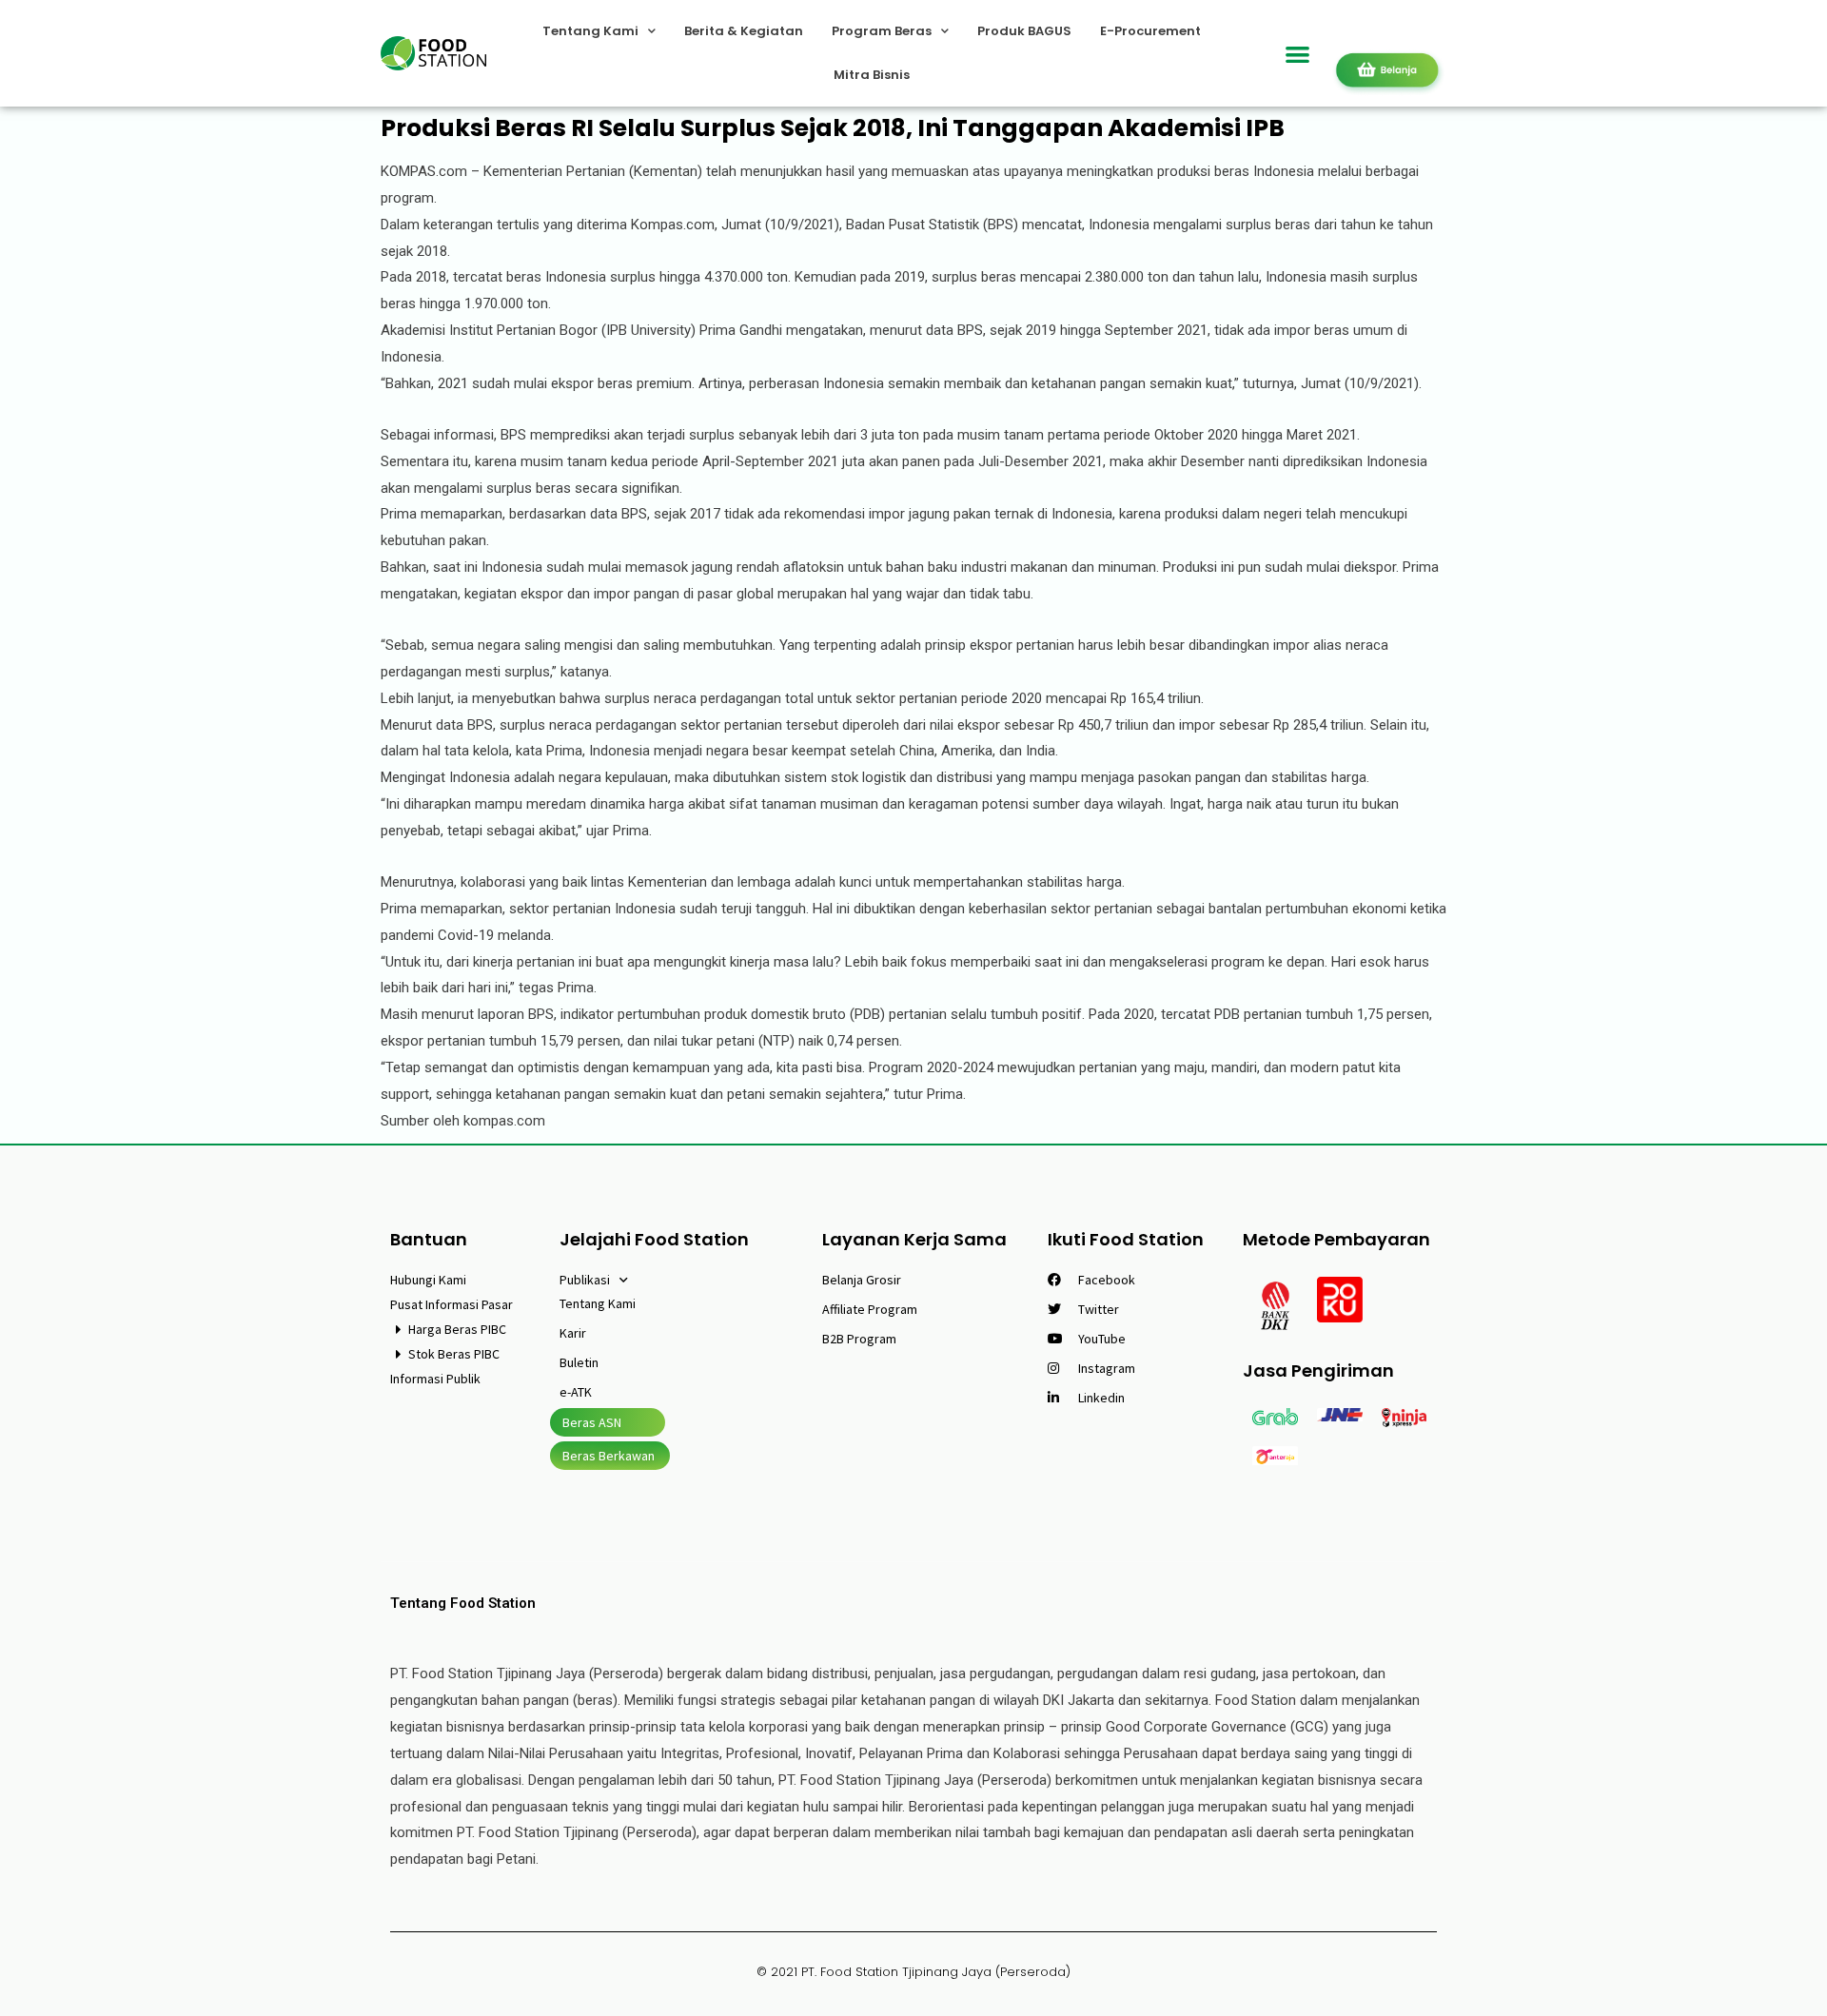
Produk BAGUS (1024, 31)
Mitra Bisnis (872, 75)
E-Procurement (1150, 31)
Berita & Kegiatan (744, 31)
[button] (1298, 54)
